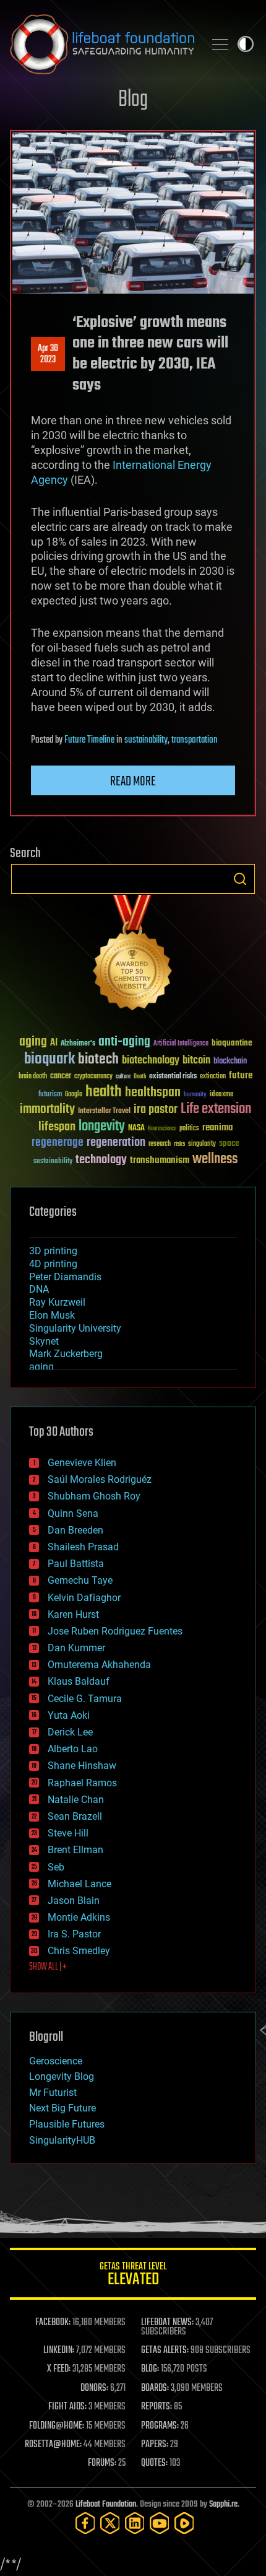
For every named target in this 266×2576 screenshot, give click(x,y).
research (160, 1144)
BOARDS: (155, 2388)
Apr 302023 (48, 354)
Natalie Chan (76, 1800)
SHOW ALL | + (48, 1967)
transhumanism (160, 1160)
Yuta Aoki (69, 1715)
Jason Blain (74, 1901)
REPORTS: (157, 2407)
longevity (102, 1127)
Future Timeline (89, 740)
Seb (56, 1867)
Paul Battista (76, 1564)
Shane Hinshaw (82, 1766)
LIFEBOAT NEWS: (167, 2323)
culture (123, 1077)
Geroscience (56, 2061)
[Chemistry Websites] (133, 955)
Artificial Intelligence (181, 1044)
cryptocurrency (93, 1077)
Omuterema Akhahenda (99, 1665)
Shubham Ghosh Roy (94, 1496)
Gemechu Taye (80, 1580)
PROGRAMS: (160, 2426)
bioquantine (232, 1043)
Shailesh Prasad (83, 1547)
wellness (215, 1159)
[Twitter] (110, 2523)
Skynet (44, 1341)
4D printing (53, 1264)
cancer (61, 1076)
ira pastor (156, 1110)
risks (179, 1144)
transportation (195, 740)
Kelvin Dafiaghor (84, 1598)
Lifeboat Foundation (106, 2504)
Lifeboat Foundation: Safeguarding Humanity (102, 44)
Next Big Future (62, 2108)
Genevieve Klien (82, 1463)
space (229, 1143)
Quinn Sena (73, 1513)
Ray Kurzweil (57, 1302)
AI (54, 1043)
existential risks (173, 1077)
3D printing (53, 1251)
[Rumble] (184, 2523)
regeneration (116, 1142)
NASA (136, 1129)
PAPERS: (155, 2445)
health (104, 1092)
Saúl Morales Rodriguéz (100, 1479)
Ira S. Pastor (74, 1934)
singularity (202, 1144)
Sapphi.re (223, 2504)
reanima (217, 1128)
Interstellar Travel (104, 1111)
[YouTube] (160, 2523)
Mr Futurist (53, 2093)
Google (74, 1095)
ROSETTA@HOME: (53, 2445)
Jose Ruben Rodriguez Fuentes (115, 1631)
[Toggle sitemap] (220, 44)
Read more (133, 782)
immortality (47, 1109)
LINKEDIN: (59, 2351)
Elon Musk (52, 1315)
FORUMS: (102, 2463)
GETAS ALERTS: (165, 2351)
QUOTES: (154, 2463)
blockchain (230, 1062)
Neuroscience (162, 1129)
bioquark (49, 1059)
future (241, 1076)
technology (101, 1160)
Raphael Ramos (82, 1783)
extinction (213, 1077)
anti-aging (124, 1042)
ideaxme (221, 1095)
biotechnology (151, 1061)
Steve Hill (68, 1833)
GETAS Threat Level (133, 2276)
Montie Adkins (79, 1917)
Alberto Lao (73, 1749)
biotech (98, 1059)
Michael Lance (79, 1884)
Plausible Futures (67, 2124)
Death (140, 1077)
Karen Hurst (73, 1614)
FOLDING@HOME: (57, 2426)
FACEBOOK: (53, 2323)
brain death (33, 1077)
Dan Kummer (76, 1648)
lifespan (57, 1127)
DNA (39, 1289)
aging (33, 1042)
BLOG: (150, 2369)
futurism (50, 1095)
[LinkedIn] (135, 2523)
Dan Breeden (75, 1530)
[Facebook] (85, 2523)
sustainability (146, 740)
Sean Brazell (75, 1816)
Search (240, 879)
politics (189, 1129)
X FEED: (59, 2369)
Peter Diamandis (65, 1277)
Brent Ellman (75, 1850)
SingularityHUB (62, 2140)
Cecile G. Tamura (85, 1699)
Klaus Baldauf (79, 1681)
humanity (195, 1095)
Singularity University (75, 1328)
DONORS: (94, 2388)
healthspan (153, 1093)
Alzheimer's (78, 1044)
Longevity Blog (62, 2076)
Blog (133, 100)
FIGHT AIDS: (67, 2407)
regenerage (58, 1143)
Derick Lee (70, 1732)
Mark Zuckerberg (66, 1354)
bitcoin (196, 1061)
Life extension (216, 1109)
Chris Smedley (79, 1951)
